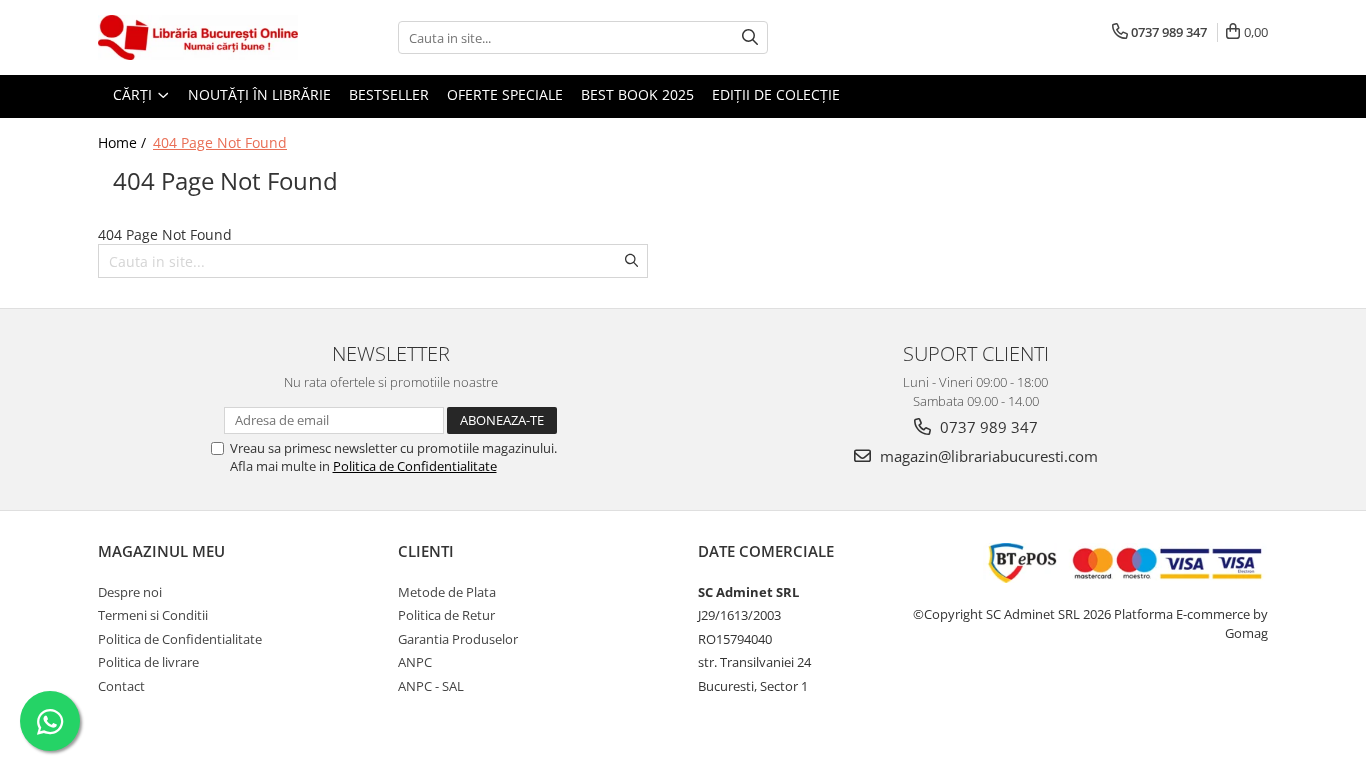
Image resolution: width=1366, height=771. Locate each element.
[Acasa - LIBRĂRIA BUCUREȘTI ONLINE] (198, 37)
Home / (124, 142)
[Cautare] (750, 37)
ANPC (415, 662)
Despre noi (130, 592)
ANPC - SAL (431, 686)
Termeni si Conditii (153, 615)
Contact (121, 686)
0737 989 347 (987, 427)
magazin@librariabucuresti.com (987, 456)
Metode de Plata (447, 592)
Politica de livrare (148, 662)
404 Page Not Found (220, 142)
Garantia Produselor (458, 639)
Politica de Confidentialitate (415, 466)
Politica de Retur (446, 615)
